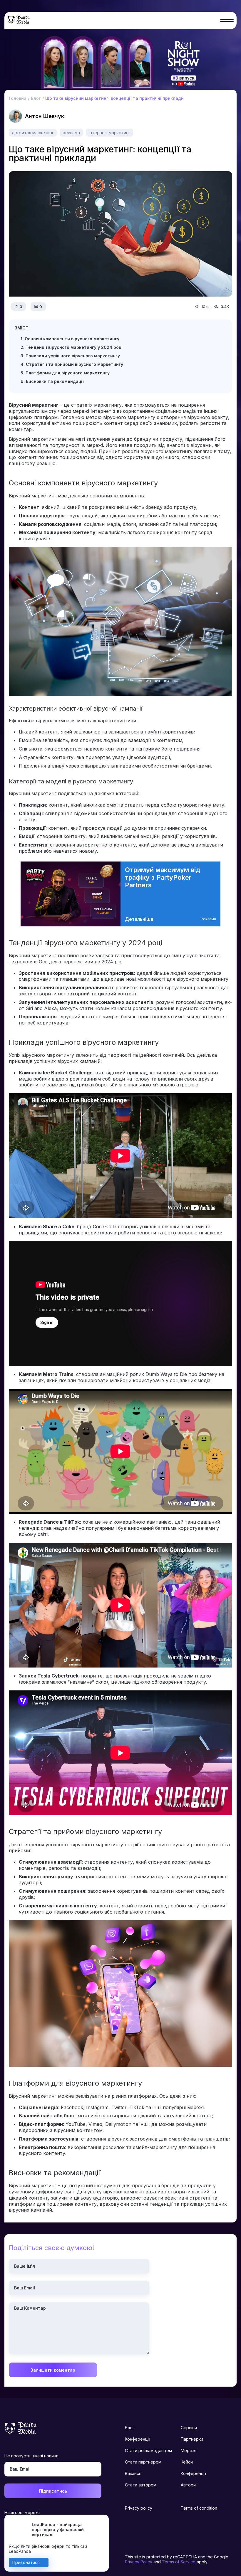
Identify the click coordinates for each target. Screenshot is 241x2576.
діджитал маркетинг (33, 133)
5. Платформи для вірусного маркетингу (65, 373)
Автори (188, 2485)
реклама (71, 133)
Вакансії (133, 2473)
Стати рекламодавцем (148, 2450)
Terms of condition (199, 2508)
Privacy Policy (139, 2562)
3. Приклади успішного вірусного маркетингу (70, 356)
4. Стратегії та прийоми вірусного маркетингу (72, 364)
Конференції (138, 2439)
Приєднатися (26, 2562)
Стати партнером (143, 2462)
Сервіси (189, 2428)
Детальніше (139, 919)
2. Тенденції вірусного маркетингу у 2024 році (72, 347)
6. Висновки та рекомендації (52, 381)
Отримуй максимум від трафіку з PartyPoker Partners (163, 877)
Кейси (187, 2462)
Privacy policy (139, 2508)
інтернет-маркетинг (109, 133)
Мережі (189, 2450)
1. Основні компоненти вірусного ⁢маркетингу (70, 339)
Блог (130, 2428)
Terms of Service (179, 2562)
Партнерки (192, 2439)
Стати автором (141, 2485)
